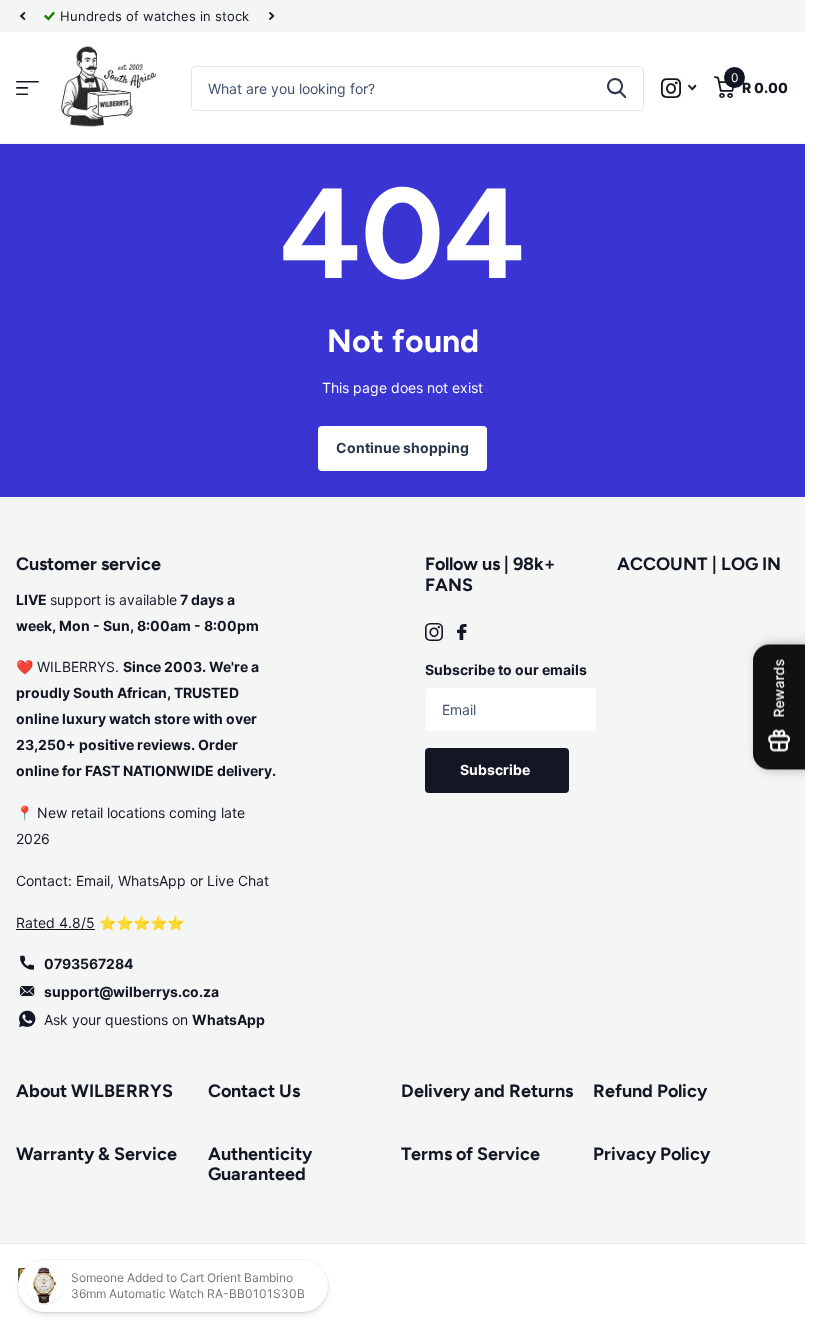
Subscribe (496, 769)
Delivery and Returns (487, 1091)
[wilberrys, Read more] (678, 88)
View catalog (27, 88)
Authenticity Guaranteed (260, 1164)
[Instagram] (434, 632)
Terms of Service (470, 1154)
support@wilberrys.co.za (131, 991)
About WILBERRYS (94, 1091)
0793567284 (88, 963)
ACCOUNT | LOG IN (699, 564)
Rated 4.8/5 (55, 922)
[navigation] (22, 16)
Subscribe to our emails (506, 669)
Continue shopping (402, 447)
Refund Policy (650, 1091)
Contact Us (254, 1091)
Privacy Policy (651, 1154)
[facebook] (462, 632)
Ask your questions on (154, 1019)
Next (271, 16)
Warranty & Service (96, 1154)
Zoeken (616, 88)
